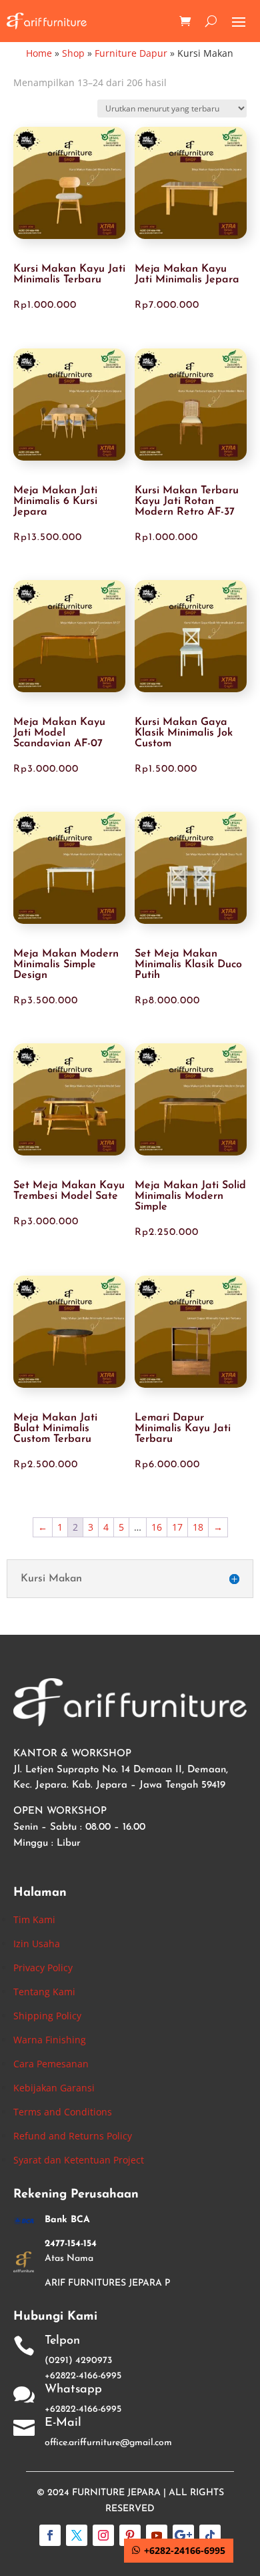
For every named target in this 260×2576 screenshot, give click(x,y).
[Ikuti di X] (77, 2535)
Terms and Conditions (63, 2112)
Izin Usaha (37, 1944)
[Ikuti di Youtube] (157, 2535)
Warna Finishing (50, 2040)
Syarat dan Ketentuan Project (79, 2160)
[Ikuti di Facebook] (50, 2535)
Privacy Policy (43, 1968)
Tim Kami (34, 1919)
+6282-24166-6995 (185, 2550)
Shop (73, 53)
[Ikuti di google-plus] (183, 2535)
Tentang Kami (44, 1992)
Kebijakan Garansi (54, 2088)
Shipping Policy (47, 2016)
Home (39, 53)
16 (157, 1527)
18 (198, 1527)
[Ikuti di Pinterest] (130, 2535)
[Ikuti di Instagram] (103, 2535)
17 (177, 1527)
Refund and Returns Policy (73, 2136)
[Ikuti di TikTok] (210, 2535)
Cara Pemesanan (51, 2064)
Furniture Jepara (116, 2493)
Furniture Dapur (131, 53)
